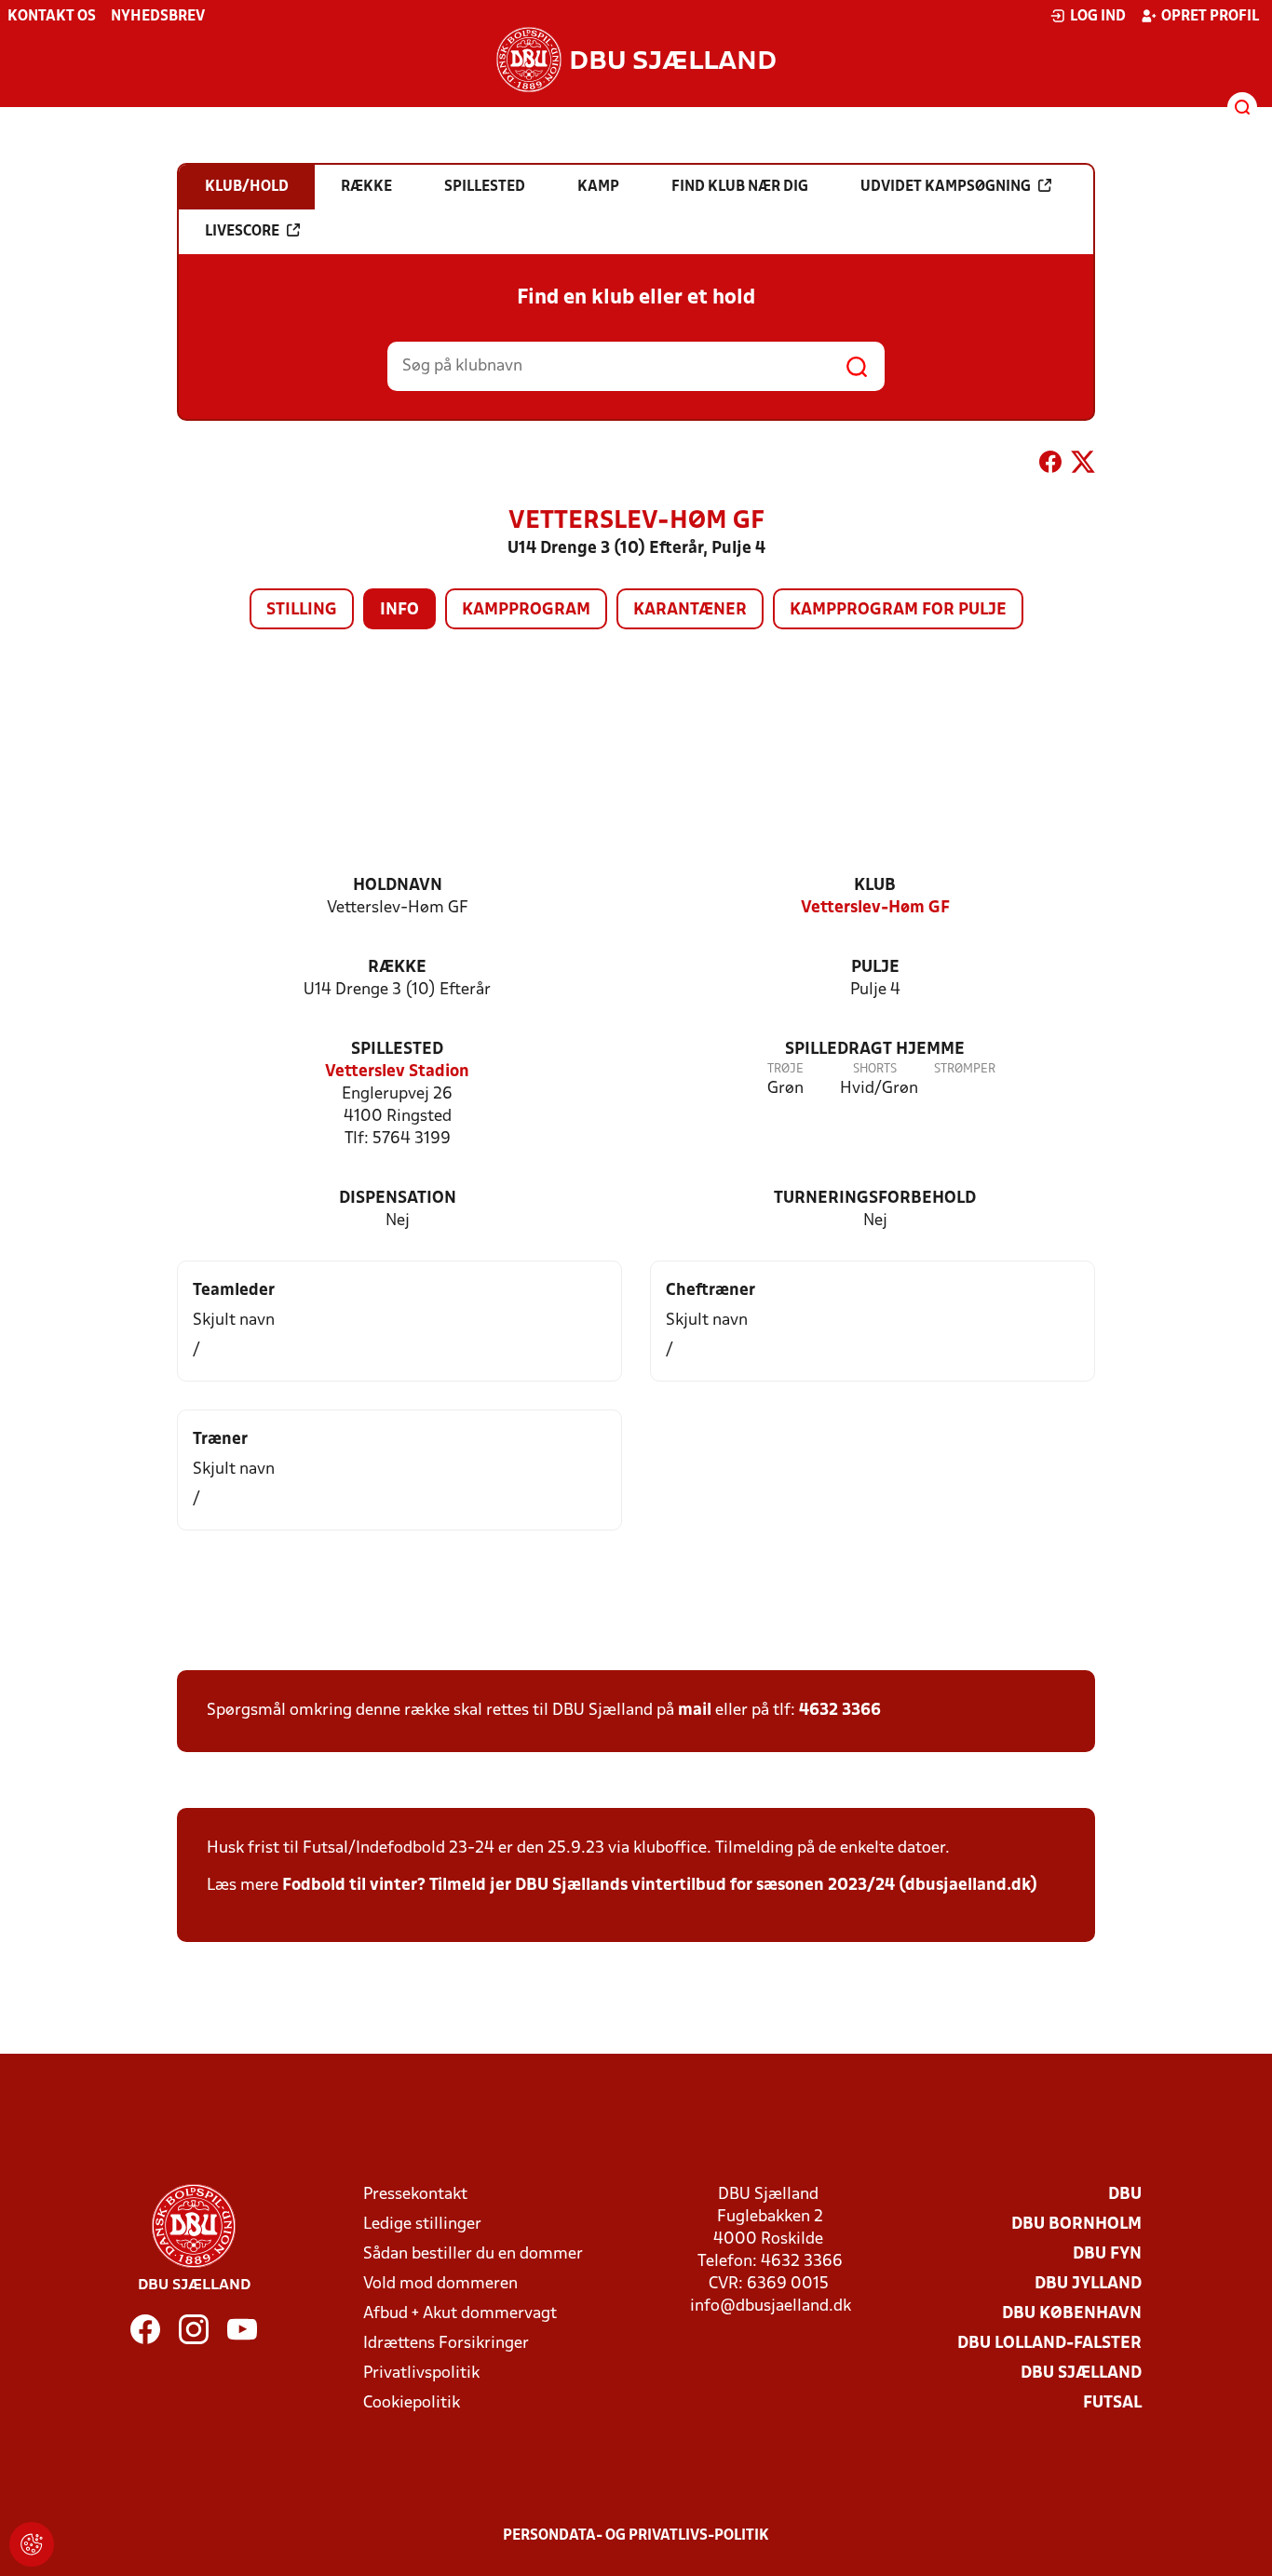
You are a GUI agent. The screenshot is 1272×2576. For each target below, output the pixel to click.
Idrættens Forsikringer (446, 2344)
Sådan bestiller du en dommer (473, 2254)
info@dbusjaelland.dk (771, 2306)
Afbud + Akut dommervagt (460, 2314)
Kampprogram (526, 610)
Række (397, 968)
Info (399, 610)
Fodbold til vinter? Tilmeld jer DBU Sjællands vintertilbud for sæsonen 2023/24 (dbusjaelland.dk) (660, 1886)
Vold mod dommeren (440, 2284)
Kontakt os (52, 17)
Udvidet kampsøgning (946, 187)
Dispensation (398, 1199)
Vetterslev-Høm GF (875, 908)
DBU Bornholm (1076, 2225)
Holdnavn (398, 886)
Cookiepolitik (412, 2403)
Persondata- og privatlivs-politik (636, 2536)
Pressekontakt (415, 2195)
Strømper (965, 1069)
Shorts (875, 1069)
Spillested (397, 1050)
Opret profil (1210, 17)
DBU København (1072, 2314)
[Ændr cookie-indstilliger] (32, 2544)
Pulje (875, 968)
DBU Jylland (1088, 2284)
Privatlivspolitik (421, 2374)
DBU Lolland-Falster (1049, 2344)
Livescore (242, 232)
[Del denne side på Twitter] (1083, 465)
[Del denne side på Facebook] (1050, 465)
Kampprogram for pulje (898, 610)
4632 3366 (840, 1711)
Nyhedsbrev (158, 17)
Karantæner (690, 610)
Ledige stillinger (422, 2225)
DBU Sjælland (1081, 2374)
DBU (1125, 2195)
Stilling (302, 610)
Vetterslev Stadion (397, 1072)
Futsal (1112, 2403)
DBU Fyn (1107, 2254)
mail (695, 1711)
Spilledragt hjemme (875, 1050)
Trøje (785, 1069)
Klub (875, 886)
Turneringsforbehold (875, 1199)
